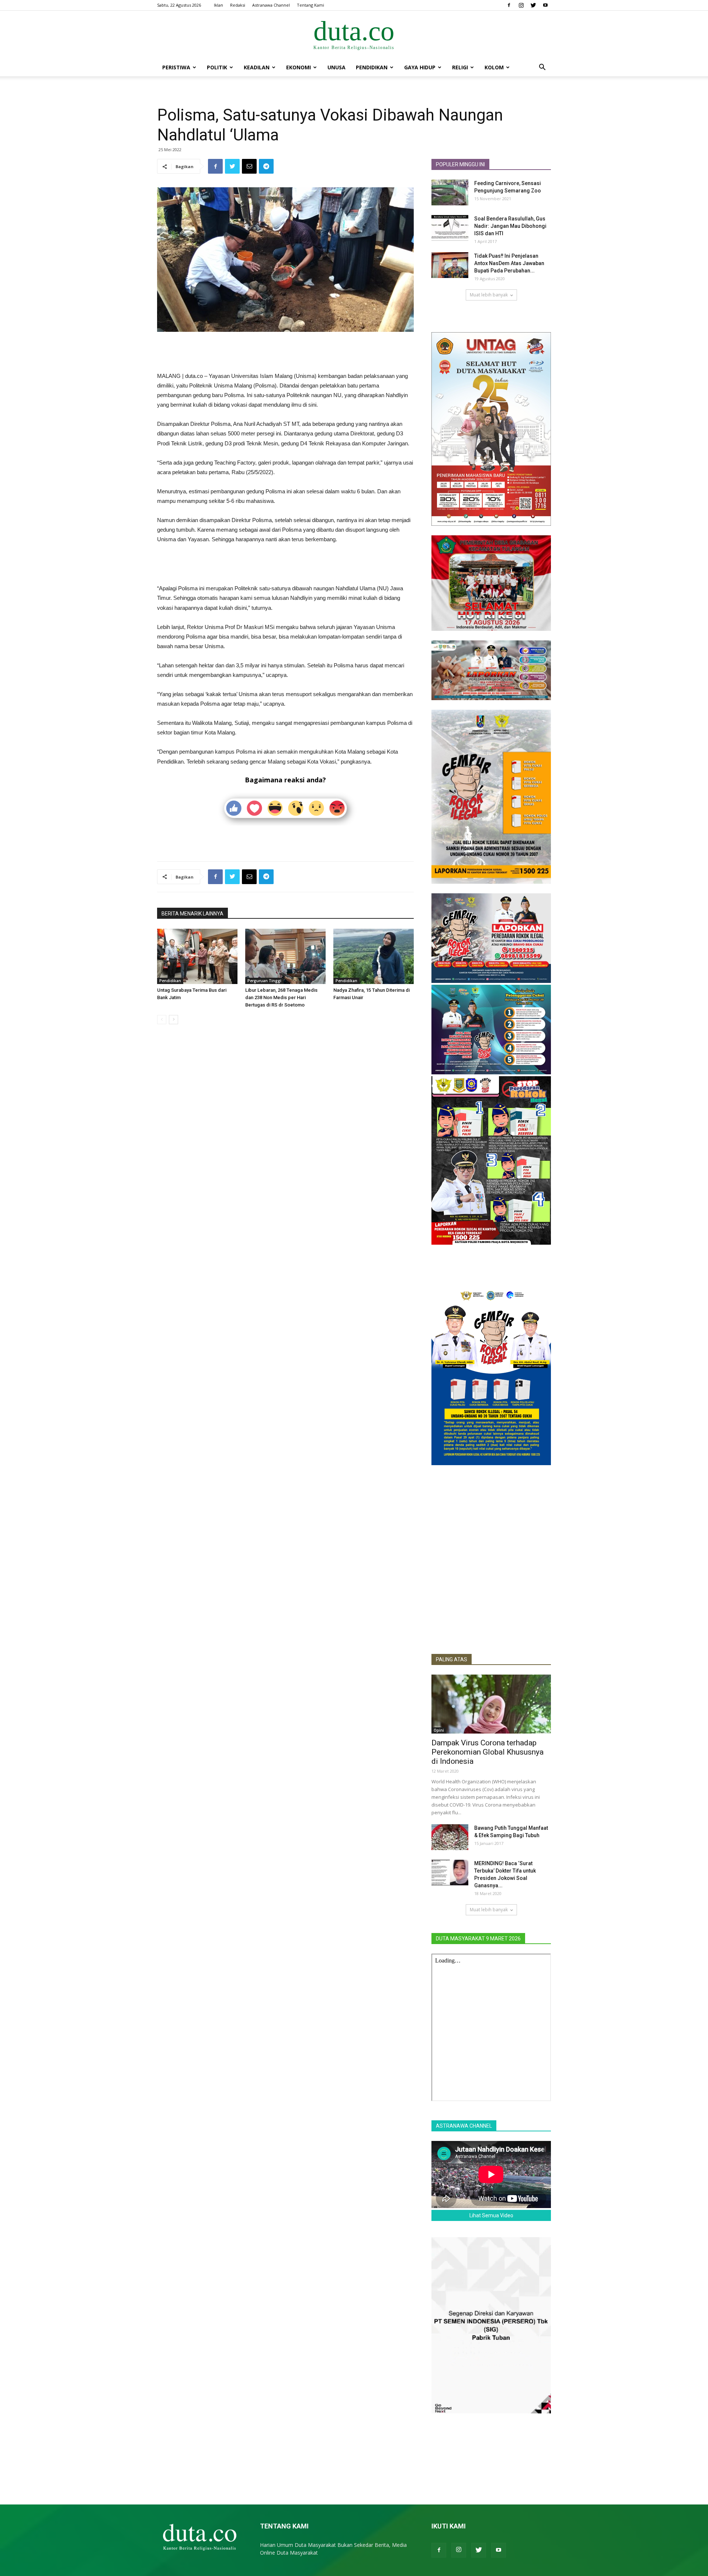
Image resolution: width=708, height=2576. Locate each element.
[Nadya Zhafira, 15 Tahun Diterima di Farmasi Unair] (374, 956)
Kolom (494, 67)
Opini (439, 1730)
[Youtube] (545, 5)
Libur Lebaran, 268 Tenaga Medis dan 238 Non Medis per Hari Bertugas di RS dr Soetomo (281, 997)
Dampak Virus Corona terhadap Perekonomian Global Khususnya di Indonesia (487, 1752)
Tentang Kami (310, 5)
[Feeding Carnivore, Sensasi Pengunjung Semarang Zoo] (450, 192)
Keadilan (257, 67)
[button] (542, 68)
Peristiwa (176, 67)
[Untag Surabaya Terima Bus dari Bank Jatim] (197, 956)
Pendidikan (372, 67)
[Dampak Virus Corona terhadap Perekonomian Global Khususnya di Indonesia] (491, 1704)
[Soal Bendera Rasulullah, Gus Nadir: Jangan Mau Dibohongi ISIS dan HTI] (450, 228)
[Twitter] (533, 5)
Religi (460, 67)
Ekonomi (299, 67)
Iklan (218, 5)
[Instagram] (521, 5)
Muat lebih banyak (489, 295)
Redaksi (238, 5)
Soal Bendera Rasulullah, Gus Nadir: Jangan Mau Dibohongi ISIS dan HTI (510, 226)
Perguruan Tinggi (264, 981)
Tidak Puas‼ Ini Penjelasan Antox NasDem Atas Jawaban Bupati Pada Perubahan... (509, 263)
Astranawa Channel (271, 5)
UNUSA (336, 67)
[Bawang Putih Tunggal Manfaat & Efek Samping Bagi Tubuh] (450, 1837)
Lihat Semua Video (491, 2215)
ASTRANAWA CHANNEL (464, 2126)
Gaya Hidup (420, 67)
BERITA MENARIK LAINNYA (192, 914)
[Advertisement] (285, 352)
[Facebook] (509, 5)
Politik (217, 67)
